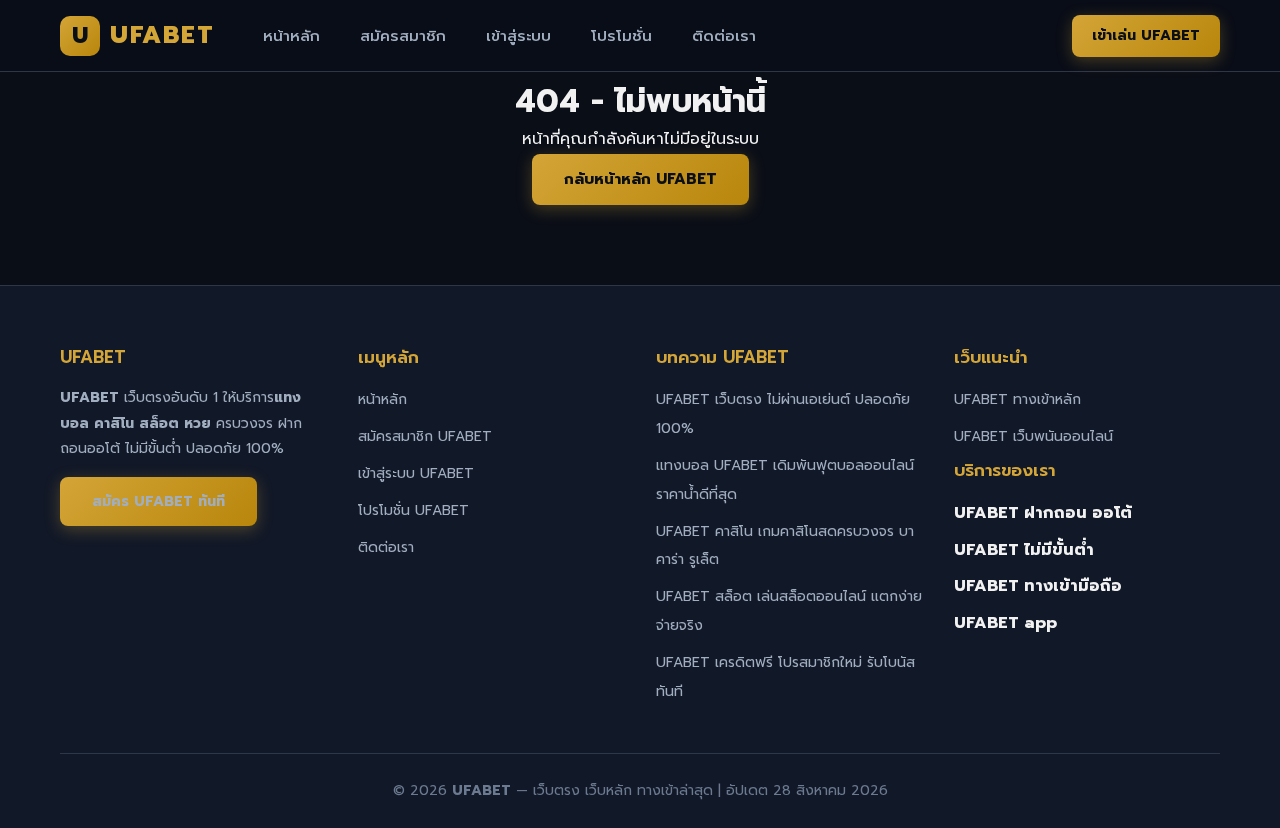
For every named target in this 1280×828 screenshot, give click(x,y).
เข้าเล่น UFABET (1146, 35)
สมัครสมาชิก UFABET (425, 436)
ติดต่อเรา (724, 36)
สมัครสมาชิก (403, 36)
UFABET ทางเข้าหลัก (1017, 399)
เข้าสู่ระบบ (518, 36)
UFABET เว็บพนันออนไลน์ (1033, 436)
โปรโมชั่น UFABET (413, 510)
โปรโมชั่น (621, 36)
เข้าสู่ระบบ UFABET (416, 473)
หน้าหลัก (291, 36)
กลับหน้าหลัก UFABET (640, 179)
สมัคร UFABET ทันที (158, 501)
